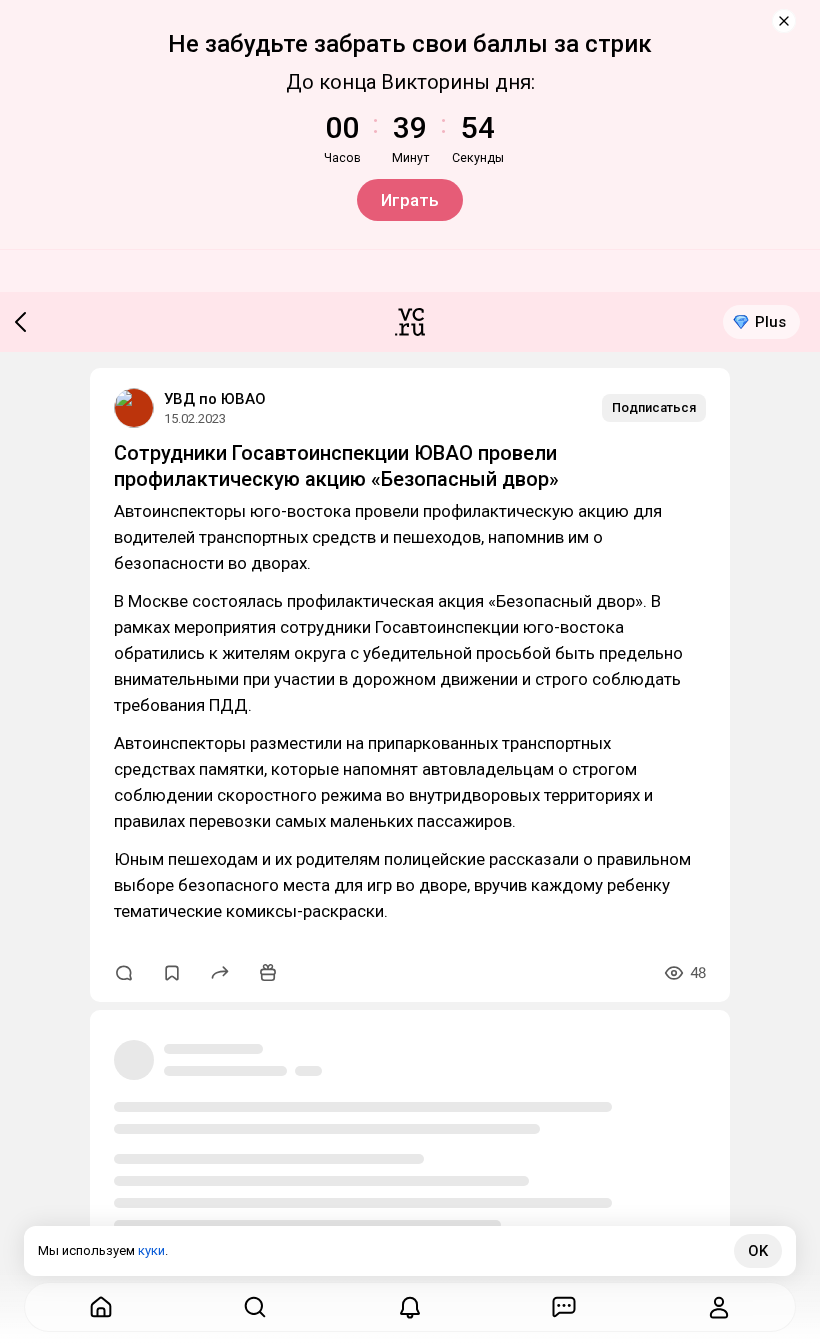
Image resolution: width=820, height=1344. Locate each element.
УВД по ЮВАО (215, 399)
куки (151, 1250)
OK (758, 1251)
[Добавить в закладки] (172, 973)
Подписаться (654, 407)
